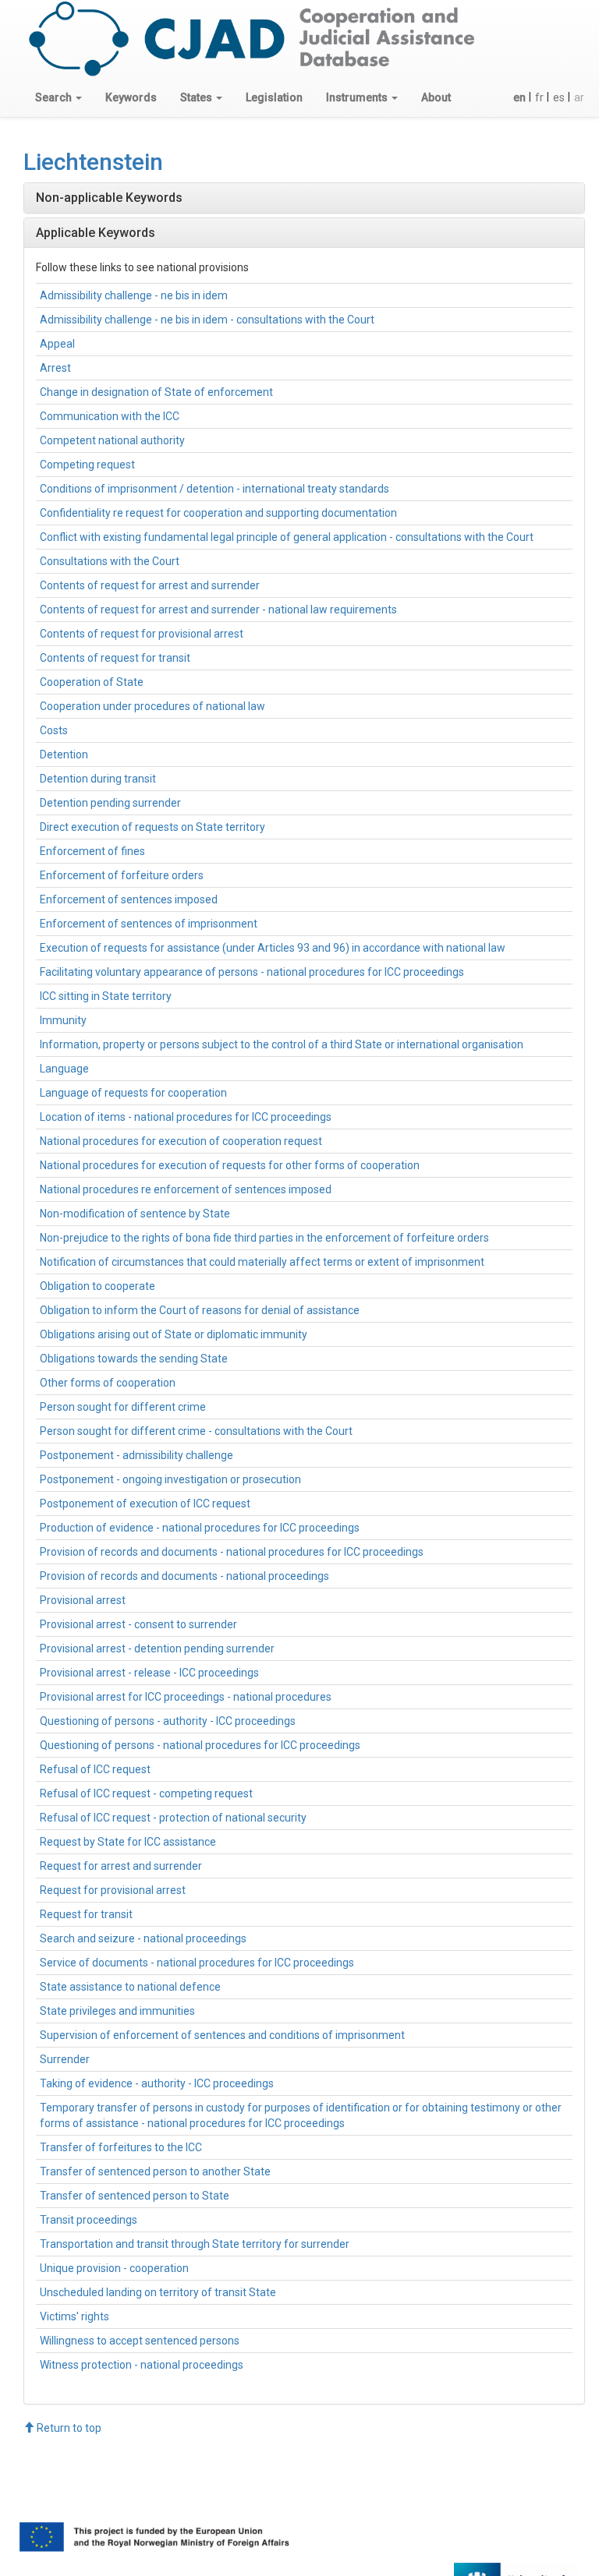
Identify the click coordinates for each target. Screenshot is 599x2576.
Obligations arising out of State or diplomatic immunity (174, 1334)
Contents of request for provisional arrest (142, 634)
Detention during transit (98, 779)
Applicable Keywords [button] (96, 233)
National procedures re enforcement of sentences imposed (186, 1189)
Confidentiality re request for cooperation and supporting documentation (218, 513)
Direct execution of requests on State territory (152, 827)
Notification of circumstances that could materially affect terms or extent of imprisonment (262, 1262)
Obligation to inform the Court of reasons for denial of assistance (200, 1310)
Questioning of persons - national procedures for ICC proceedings (200, 1745)
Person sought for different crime (123, 1407)
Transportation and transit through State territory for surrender (195, 2244)
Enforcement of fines (92, 851)
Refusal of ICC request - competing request (146, 1793)
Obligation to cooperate (97, 1286)
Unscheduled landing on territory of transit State (158, 2292)
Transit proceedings (89, 2220)
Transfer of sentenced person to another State (155, 2171)
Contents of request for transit (115, 658)
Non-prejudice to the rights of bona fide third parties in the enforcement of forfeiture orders (264, 1238)
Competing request (87, 465)
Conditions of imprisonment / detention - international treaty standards (214, 489)
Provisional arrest (83, 1600)
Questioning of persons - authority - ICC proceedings (168, 1721)
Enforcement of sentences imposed (129, 899)
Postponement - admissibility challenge (136, 1455)
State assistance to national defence (130, 1987)
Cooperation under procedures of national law (152, 706)
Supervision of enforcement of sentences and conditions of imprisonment (222, 2035)
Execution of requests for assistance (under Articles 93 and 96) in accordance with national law (273, 948)
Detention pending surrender (110, 803)
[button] (58, 97)
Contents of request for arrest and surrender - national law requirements (218, 610)
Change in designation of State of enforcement (156, 392)
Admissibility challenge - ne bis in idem (134, 295)
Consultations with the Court (110, 561)
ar (579, 97)
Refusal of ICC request (95, 1769)
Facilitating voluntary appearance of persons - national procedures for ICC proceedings (252, 972)
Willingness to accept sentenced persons (140, 2341)
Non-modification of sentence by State (135, 1214)
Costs (54, 730)
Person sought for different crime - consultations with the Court (196, 1431)
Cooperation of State (92, 682)
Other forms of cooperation (108, 1383)
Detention (64, 754)
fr (539, 97)
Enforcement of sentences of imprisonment (149, 924)
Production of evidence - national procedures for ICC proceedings (200, 1528)
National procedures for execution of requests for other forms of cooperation (230, 1165)
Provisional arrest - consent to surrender (138, 1624)
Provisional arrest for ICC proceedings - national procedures (186, 1697)
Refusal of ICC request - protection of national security (173, 1818)
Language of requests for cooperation (133, 1093)
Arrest (55, 368)
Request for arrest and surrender (121, 1866)
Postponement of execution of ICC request (145, 1504)
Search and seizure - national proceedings (143, 1938)
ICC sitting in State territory (106, 996)
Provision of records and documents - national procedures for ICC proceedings (232, 1552)
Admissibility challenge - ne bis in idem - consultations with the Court (207, 320)
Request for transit (86, 1914)
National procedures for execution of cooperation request (181, 1141)
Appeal (57, 344)
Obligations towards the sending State (134, 1359)
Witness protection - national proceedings (142, 2365)
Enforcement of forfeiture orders (122, 875)
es (559, 97)
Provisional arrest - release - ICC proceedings (149, 1673)
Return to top (68, 2428)
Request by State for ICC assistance (128, 1842)
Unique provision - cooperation (114, 2268)
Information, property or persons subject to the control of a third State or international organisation (282, 1044)
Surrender (65, 2059)
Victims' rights (74, 2316)
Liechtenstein (93, 162)
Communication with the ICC (110, 416)
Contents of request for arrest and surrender (150, 585)
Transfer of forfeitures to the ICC (121, 2147)
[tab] (304, 198)
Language (64, 1069)
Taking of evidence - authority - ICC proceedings (157, 2083)
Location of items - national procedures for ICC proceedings (186, 1117)
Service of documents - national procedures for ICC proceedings (197, 1963)
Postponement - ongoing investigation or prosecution (170, 1479)
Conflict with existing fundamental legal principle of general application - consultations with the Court (287, 537)
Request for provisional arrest (113, 1890)
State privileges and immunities (117, 2011)
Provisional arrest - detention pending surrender (157, 1648)
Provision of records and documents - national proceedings (184, 1576)
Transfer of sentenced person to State (135, 2196)
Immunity (63, 1020)
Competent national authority (112, 440)
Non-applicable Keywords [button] (109, 198)
